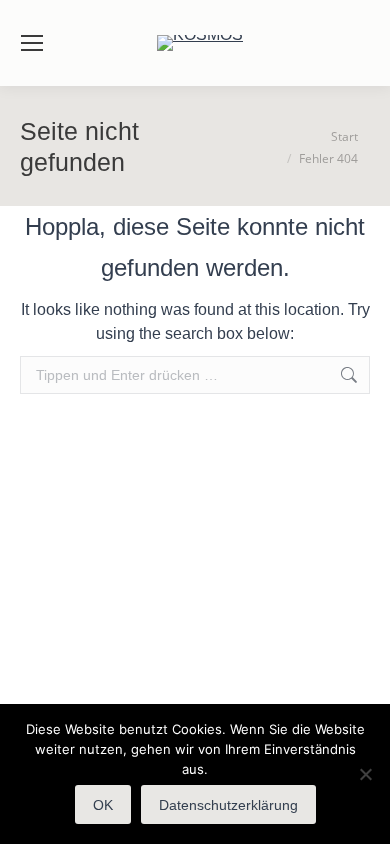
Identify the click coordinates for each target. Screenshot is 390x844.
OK (103, 805)
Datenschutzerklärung (228, 805)
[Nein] (365, 774)
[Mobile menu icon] (32, 43)
